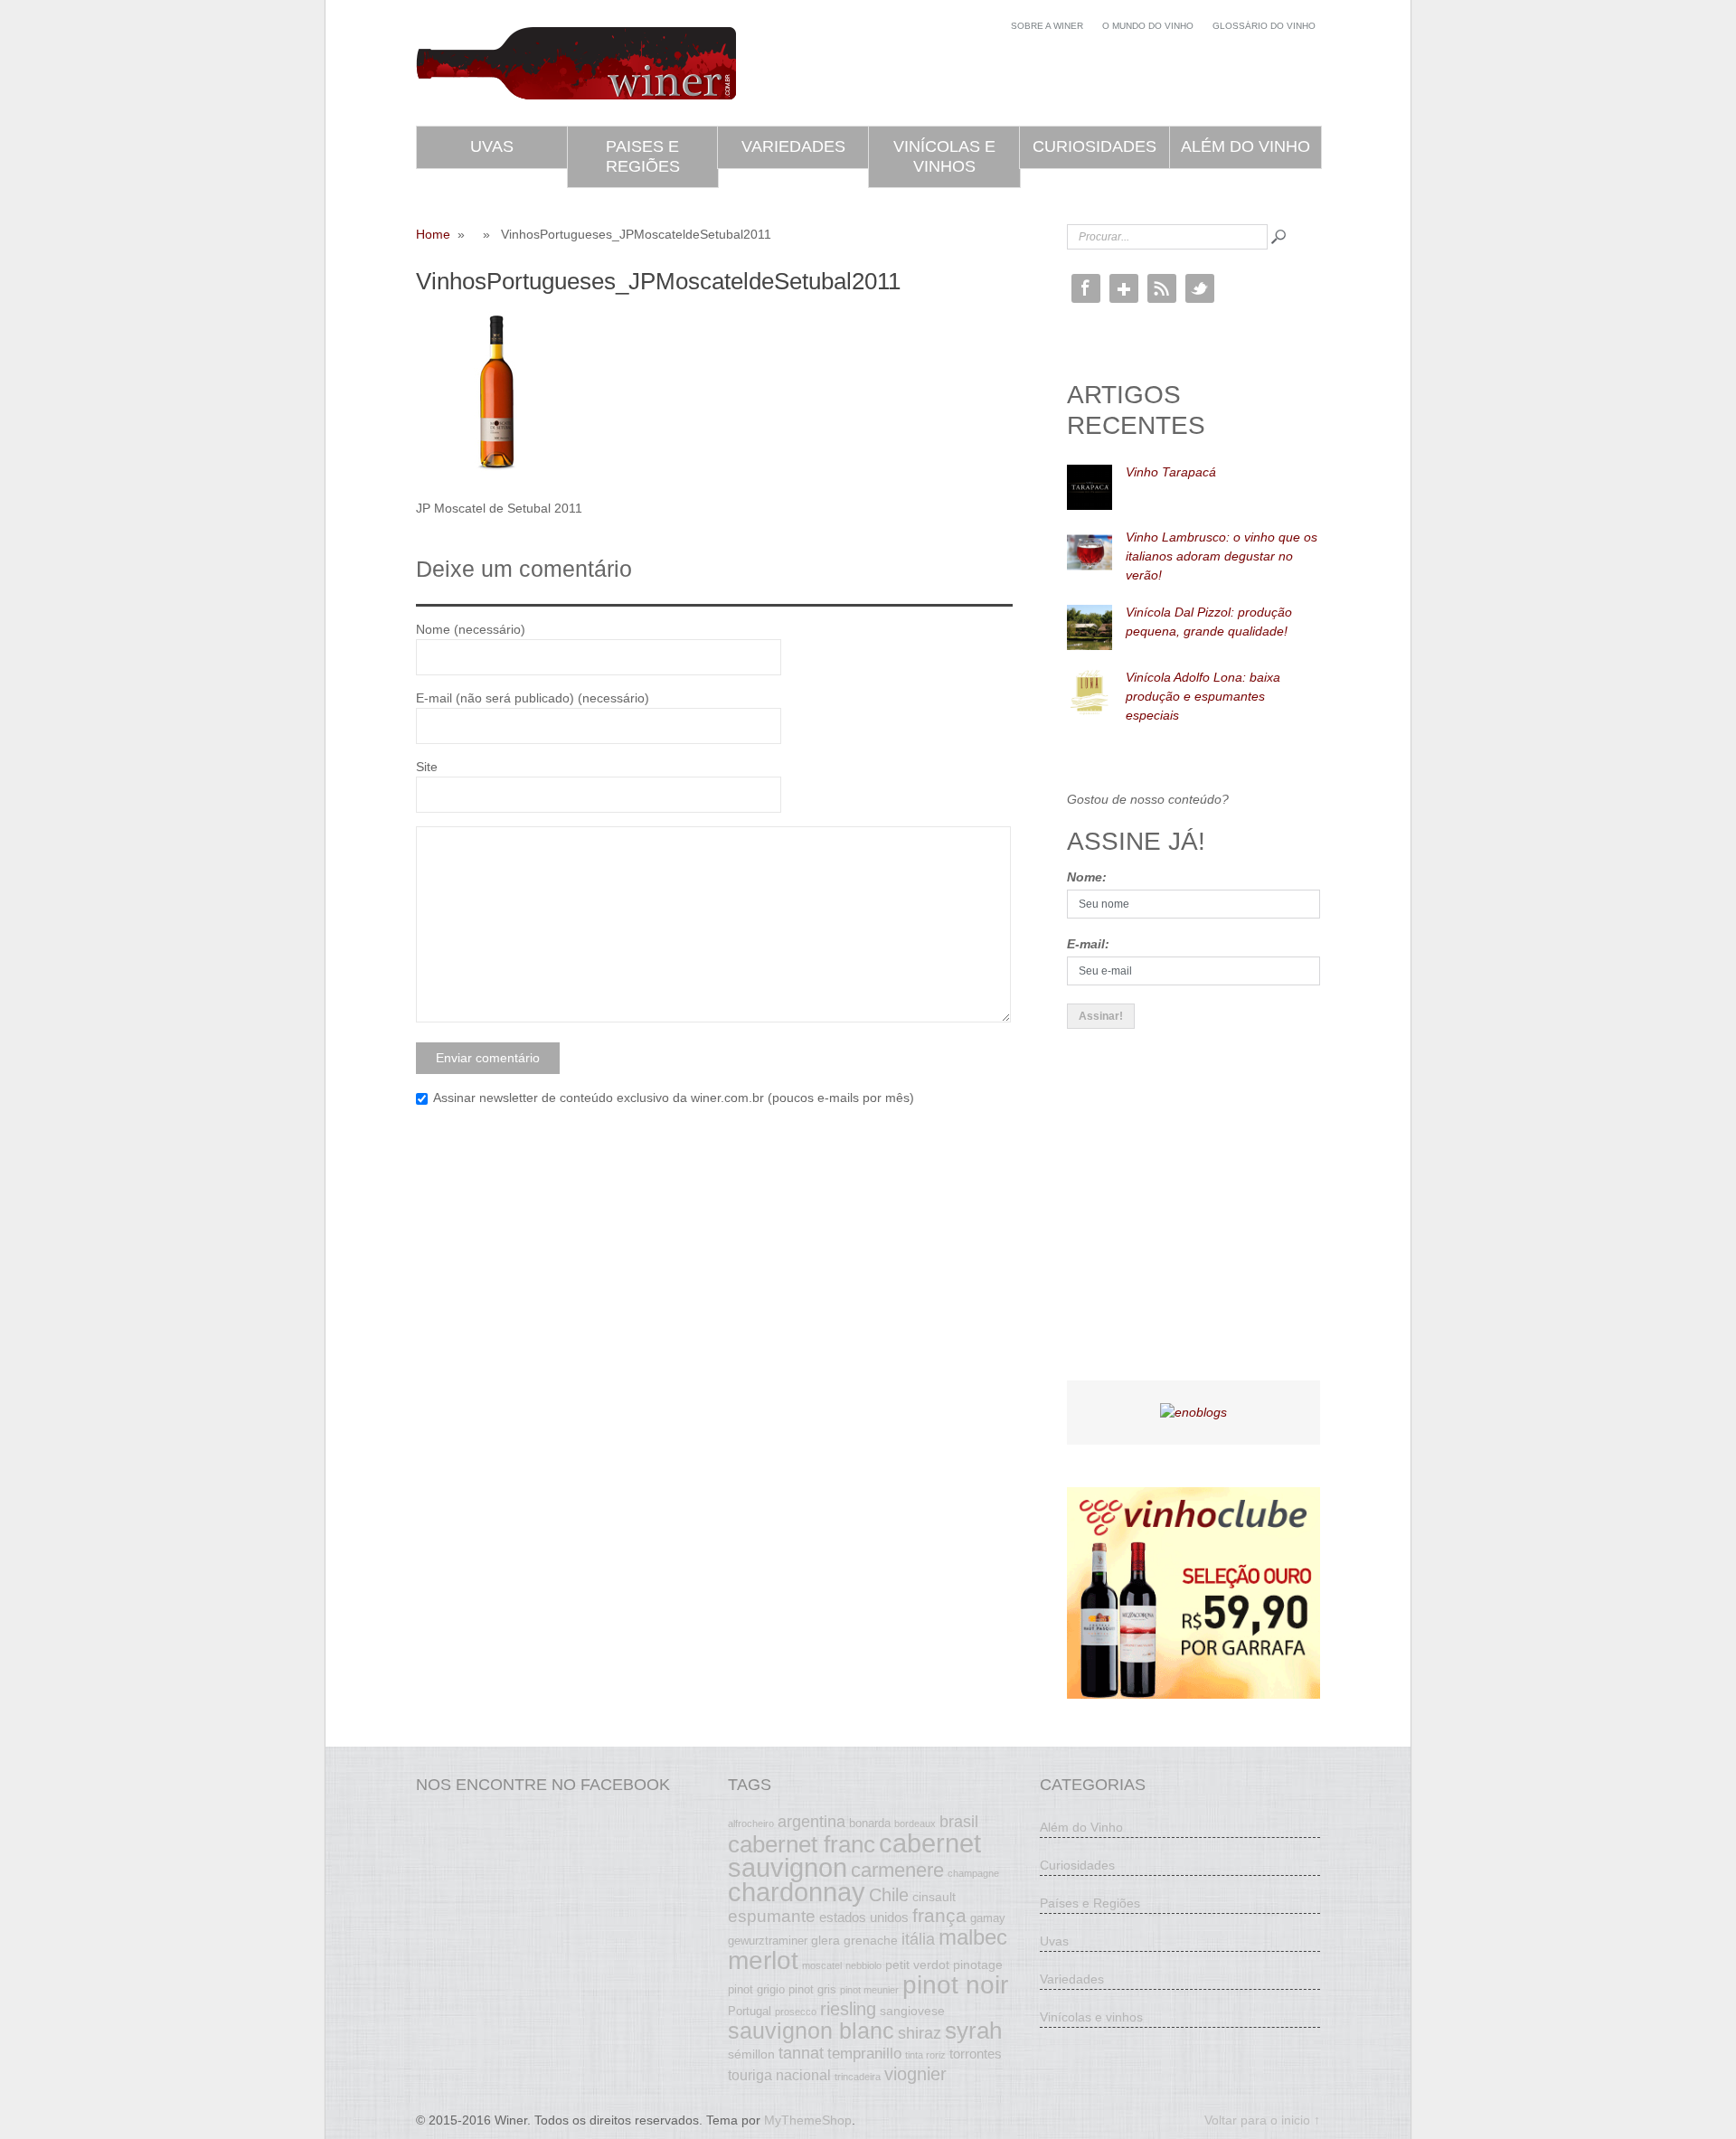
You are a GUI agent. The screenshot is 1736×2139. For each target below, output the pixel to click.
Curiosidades (1094, 146)
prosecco (796, 2012)
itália (918, 1939)
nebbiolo (863, 1965)
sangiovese (912, 2011)
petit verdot (917, 1965)
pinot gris (812, 1990)
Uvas (492, 146)
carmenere (897, 1870)
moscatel (822, 1965)
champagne (973, 1873)
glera (826, 1940)
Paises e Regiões (643, 156)
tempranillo (864, 2053)
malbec (973, 1937)
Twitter (1200, 288)
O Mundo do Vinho (1148, 26)
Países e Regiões (1090, 1903)
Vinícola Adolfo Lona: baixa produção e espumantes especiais (1203, 696)
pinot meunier (869, 1990)
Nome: (1087, 877)
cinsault (934, 1897)
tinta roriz (925, 2055)
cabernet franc (802, 1844)
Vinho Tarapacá (1171, 472)
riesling (848, 2009)
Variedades (793, 146)
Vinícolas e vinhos (944, 156)
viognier (915, 2074)
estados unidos (864, 1917)
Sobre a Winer (1047, 26)
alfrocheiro (751, 1823)
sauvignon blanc (811, 2031)
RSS (1162, 288)
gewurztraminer (768, 1941)
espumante (772, 1916)
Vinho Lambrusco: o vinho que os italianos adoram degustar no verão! (1222, 556)
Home (433, 234)
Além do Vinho (1245, 146)
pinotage (978, 1965)
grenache (871, 1940)
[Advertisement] (1203, 1220)
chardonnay (797, 1892)
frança (939, 1916)
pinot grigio (756, 1990)
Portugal (750, 2012)
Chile (889, 1895)
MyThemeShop (808, 2120)
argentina (811, 1822)
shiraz (920, 2033)
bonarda (870, 1823)
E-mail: (1088, 944)
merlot (763, 1960)
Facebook (1086, 288)
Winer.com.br (576, 63)
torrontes (976, 2054)
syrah (973, 2031)
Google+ (1124, 288)
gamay (988, 1918)
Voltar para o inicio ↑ (1262, 2120)
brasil (959, 1822)
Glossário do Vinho (1264, 26)
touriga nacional (779, 2075)
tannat (801, 2053)
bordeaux (915, 1823)
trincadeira (858, 2077)
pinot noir (955, 1984)
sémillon (751, 2054)
